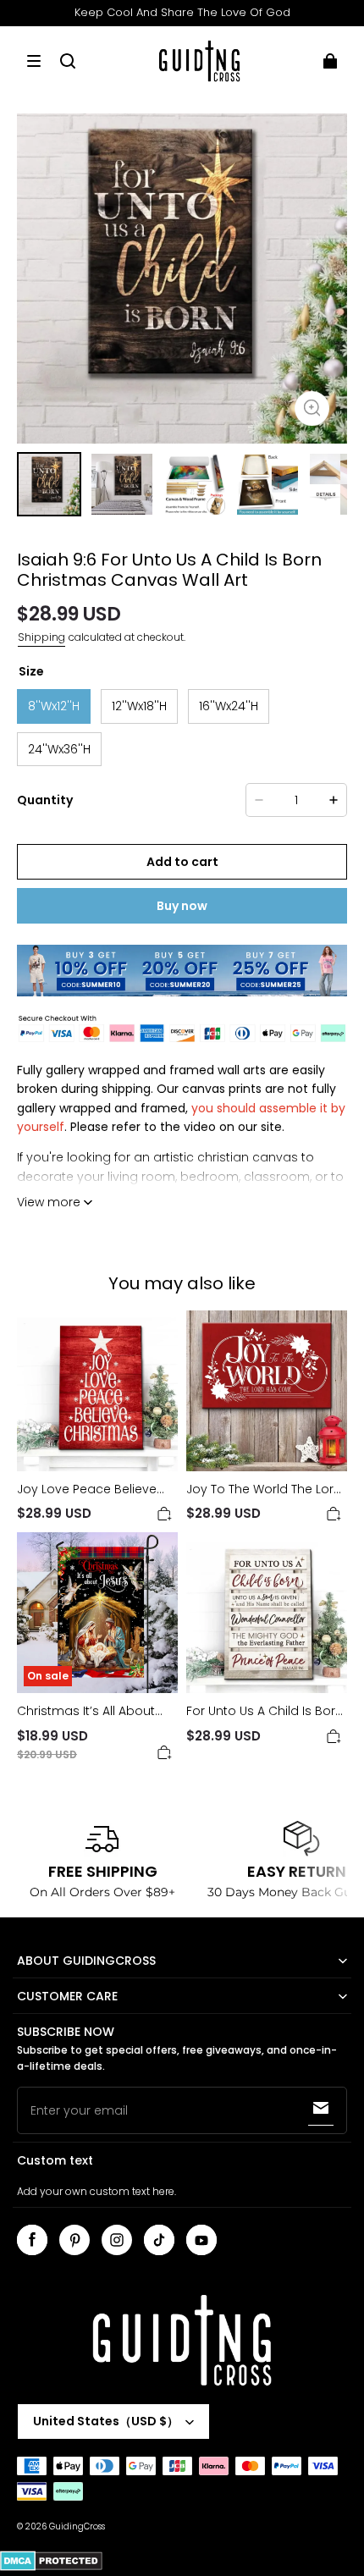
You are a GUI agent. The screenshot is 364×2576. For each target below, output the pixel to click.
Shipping (41, 637)
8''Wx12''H (54, 706)
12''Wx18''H (139, 706)
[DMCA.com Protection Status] (51, 2568)
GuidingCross (77, 2526)
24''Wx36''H (59, 749)
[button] (34, 61)
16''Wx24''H (229, 706)
